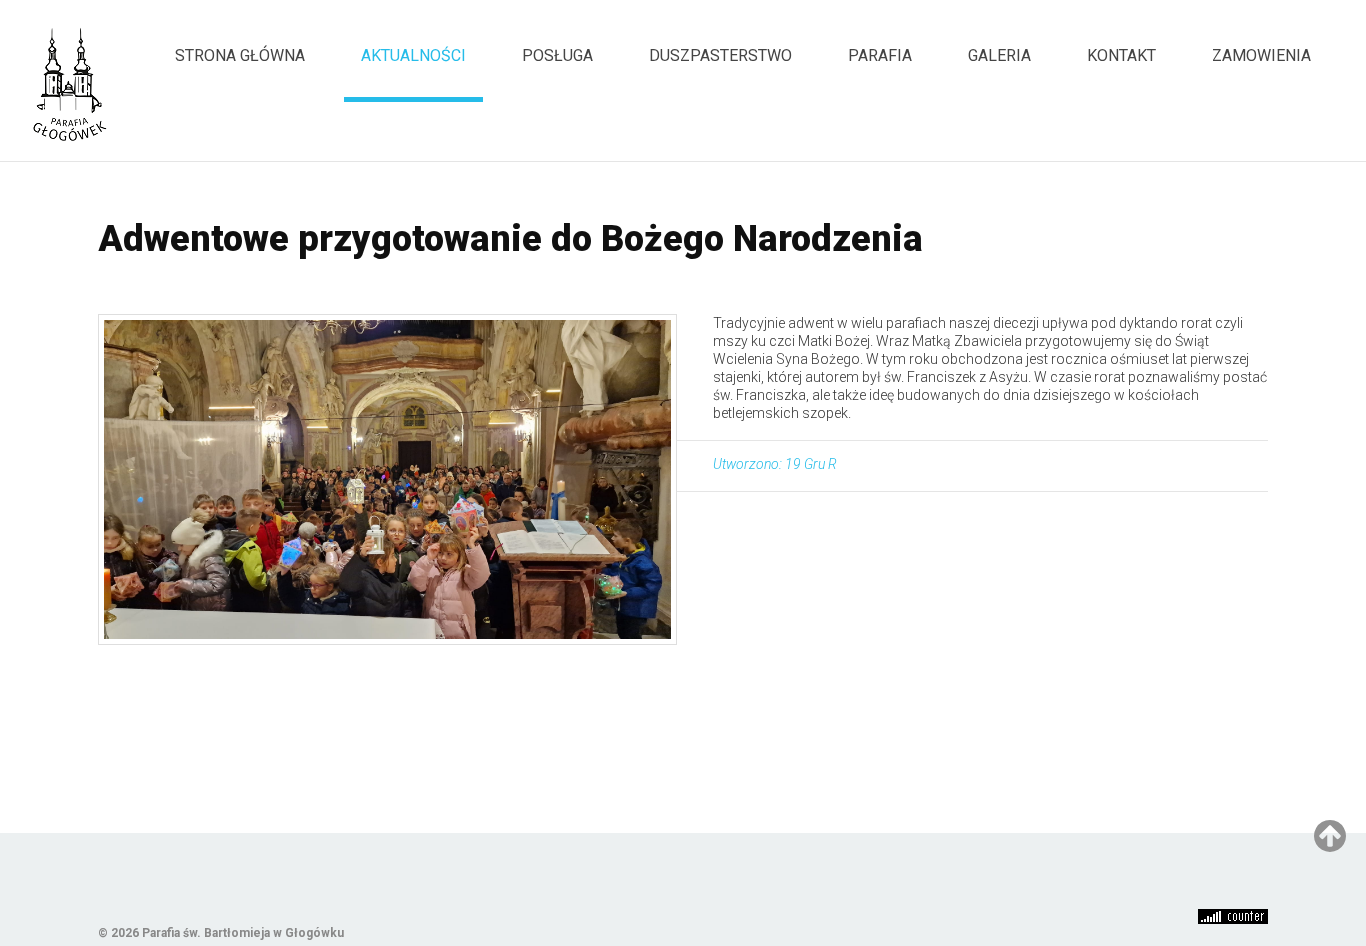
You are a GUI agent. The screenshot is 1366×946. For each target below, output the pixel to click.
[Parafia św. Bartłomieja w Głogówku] (69, 84)
